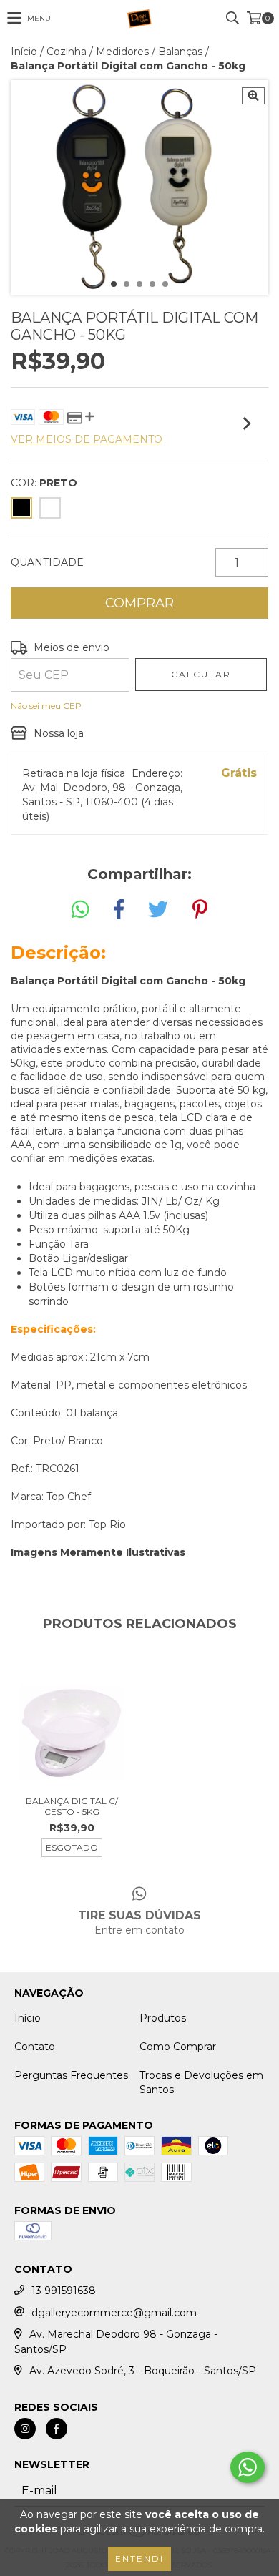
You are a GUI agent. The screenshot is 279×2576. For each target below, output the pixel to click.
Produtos (163, 2018)
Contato (35, 2047)
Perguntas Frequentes (71, 2075)
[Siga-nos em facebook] (57, 2429)
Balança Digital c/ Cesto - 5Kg (72, 1806)
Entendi (139, 2558)
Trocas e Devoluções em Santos (201, 2082)
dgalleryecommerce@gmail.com (114, 2313)
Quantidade (47, 562)
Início (24, 52)
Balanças (180, 52)
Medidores (122, 52)
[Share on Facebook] (119, 910)
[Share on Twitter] (158, 910)
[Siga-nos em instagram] (25, 2429)
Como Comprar (178, 2047)
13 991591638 (64, 2291)
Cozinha (67, 52)
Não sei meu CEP (46, 706)
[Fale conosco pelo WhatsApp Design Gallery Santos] (248, 2467)
